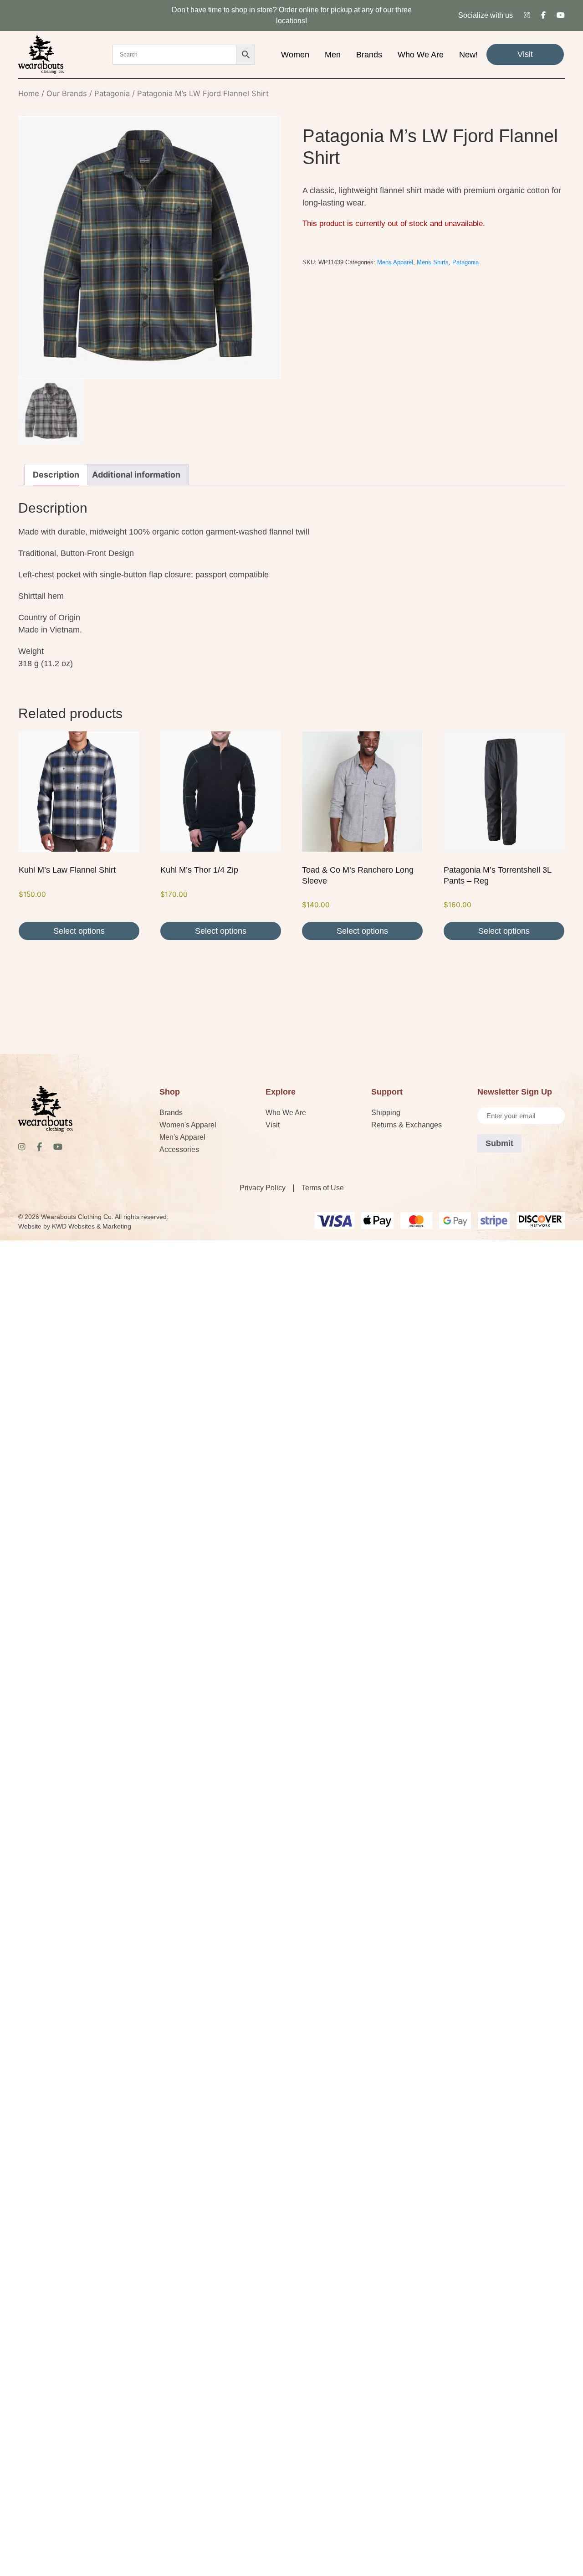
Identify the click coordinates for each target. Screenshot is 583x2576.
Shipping (386, 1113)
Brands (369, 55)
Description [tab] (56, 475)
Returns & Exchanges (407, 1125)
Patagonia (112, 93)
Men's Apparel (182, 1137)
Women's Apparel (188, 1125)
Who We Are (421, 55)
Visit (525, 54)
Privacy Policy (263, 1188)
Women (295, 55)
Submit (499, 1143)
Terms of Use (323, 1188)
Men (333, 55)
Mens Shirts (433, 262)
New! (468, 55)
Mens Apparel (395, 262)
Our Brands (67, 93)
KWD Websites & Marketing (92, 1226)
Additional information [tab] (136, 475)
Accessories (179, 1149)
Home (29, 93)
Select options (79, 931)
